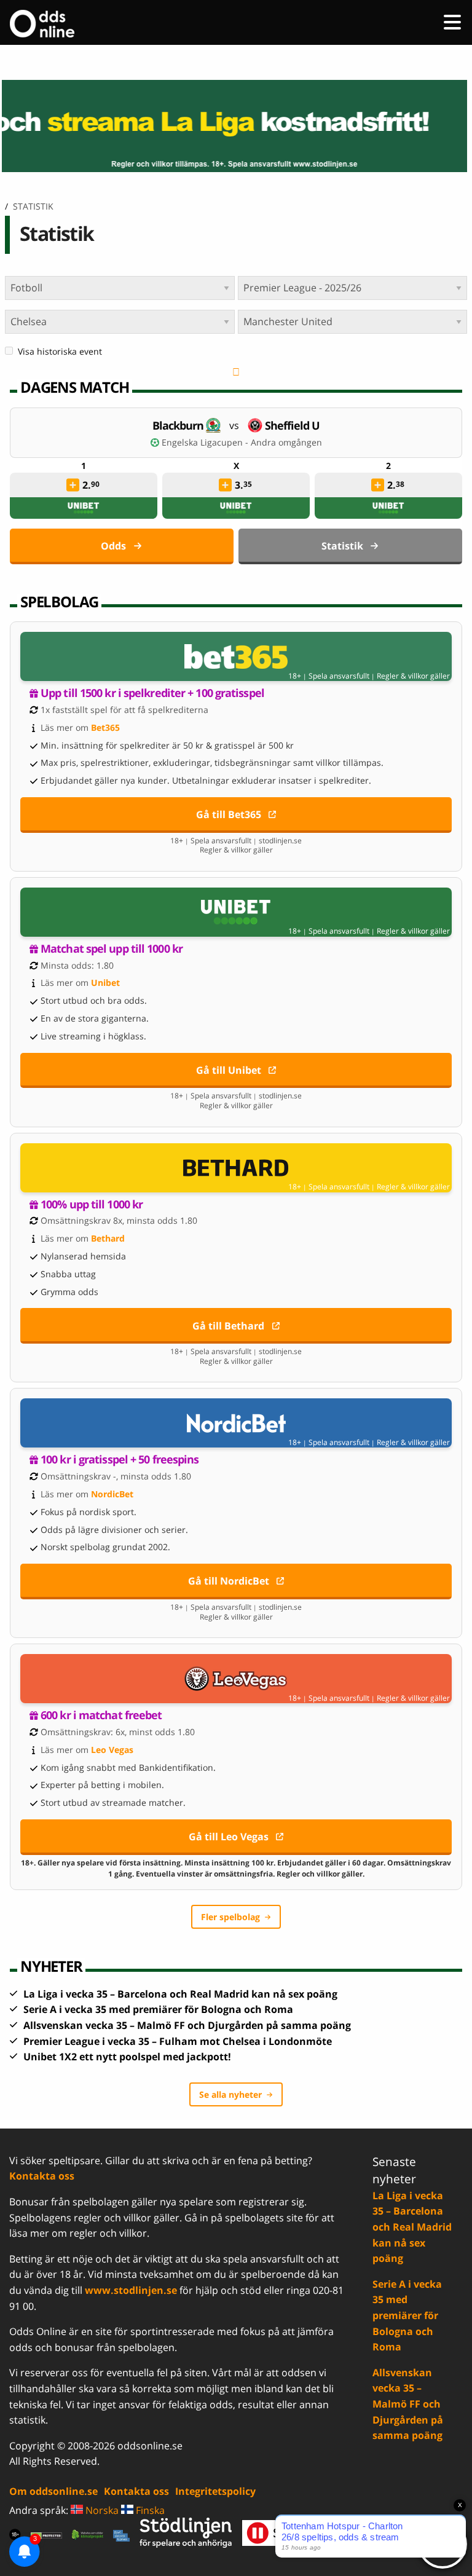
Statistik (342, 546)
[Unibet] (84, 508)
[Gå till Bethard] (236, 1168)
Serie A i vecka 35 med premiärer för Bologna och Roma (158, 2009)
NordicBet (112, 1494)
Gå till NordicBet (229, 1581)
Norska (101, 2510)
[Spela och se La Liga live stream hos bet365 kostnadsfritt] (236, 126)
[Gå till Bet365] (236, 656)
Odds (113, 546)
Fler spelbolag (230, 1917)
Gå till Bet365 (229, 814)
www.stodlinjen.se (131, 2290)
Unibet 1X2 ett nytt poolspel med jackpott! (127, 2057)
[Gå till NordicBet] (236, 1423)
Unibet (105, 983)
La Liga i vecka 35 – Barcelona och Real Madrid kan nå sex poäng (180, 1994)
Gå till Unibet (229, 1070)
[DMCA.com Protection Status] (46, 2535)
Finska (149, 2510)
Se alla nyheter (230, 2094)
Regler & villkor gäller (413, 676)
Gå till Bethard (228, 1326)
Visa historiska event (60, 351)
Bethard (108, 1238)
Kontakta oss (42, 2176)
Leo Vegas (112, 1750)
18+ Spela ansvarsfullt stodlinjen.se (236, 841)
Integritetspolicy (215, 2491)
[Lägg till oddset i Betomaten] (73, 485)
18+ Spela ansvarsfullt (329, 676)
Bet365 (105, 727)
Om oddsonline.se (53, 2491)
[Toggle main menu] (452, 22)
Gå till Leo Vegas (229, 1837)
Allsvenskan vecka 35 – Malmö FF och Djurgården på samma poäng (187, 2025)
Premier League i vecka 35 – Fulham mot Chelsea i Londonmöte (178, 2041)
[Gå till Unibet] (236, 912)
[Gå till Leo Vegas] (236, 1679)
